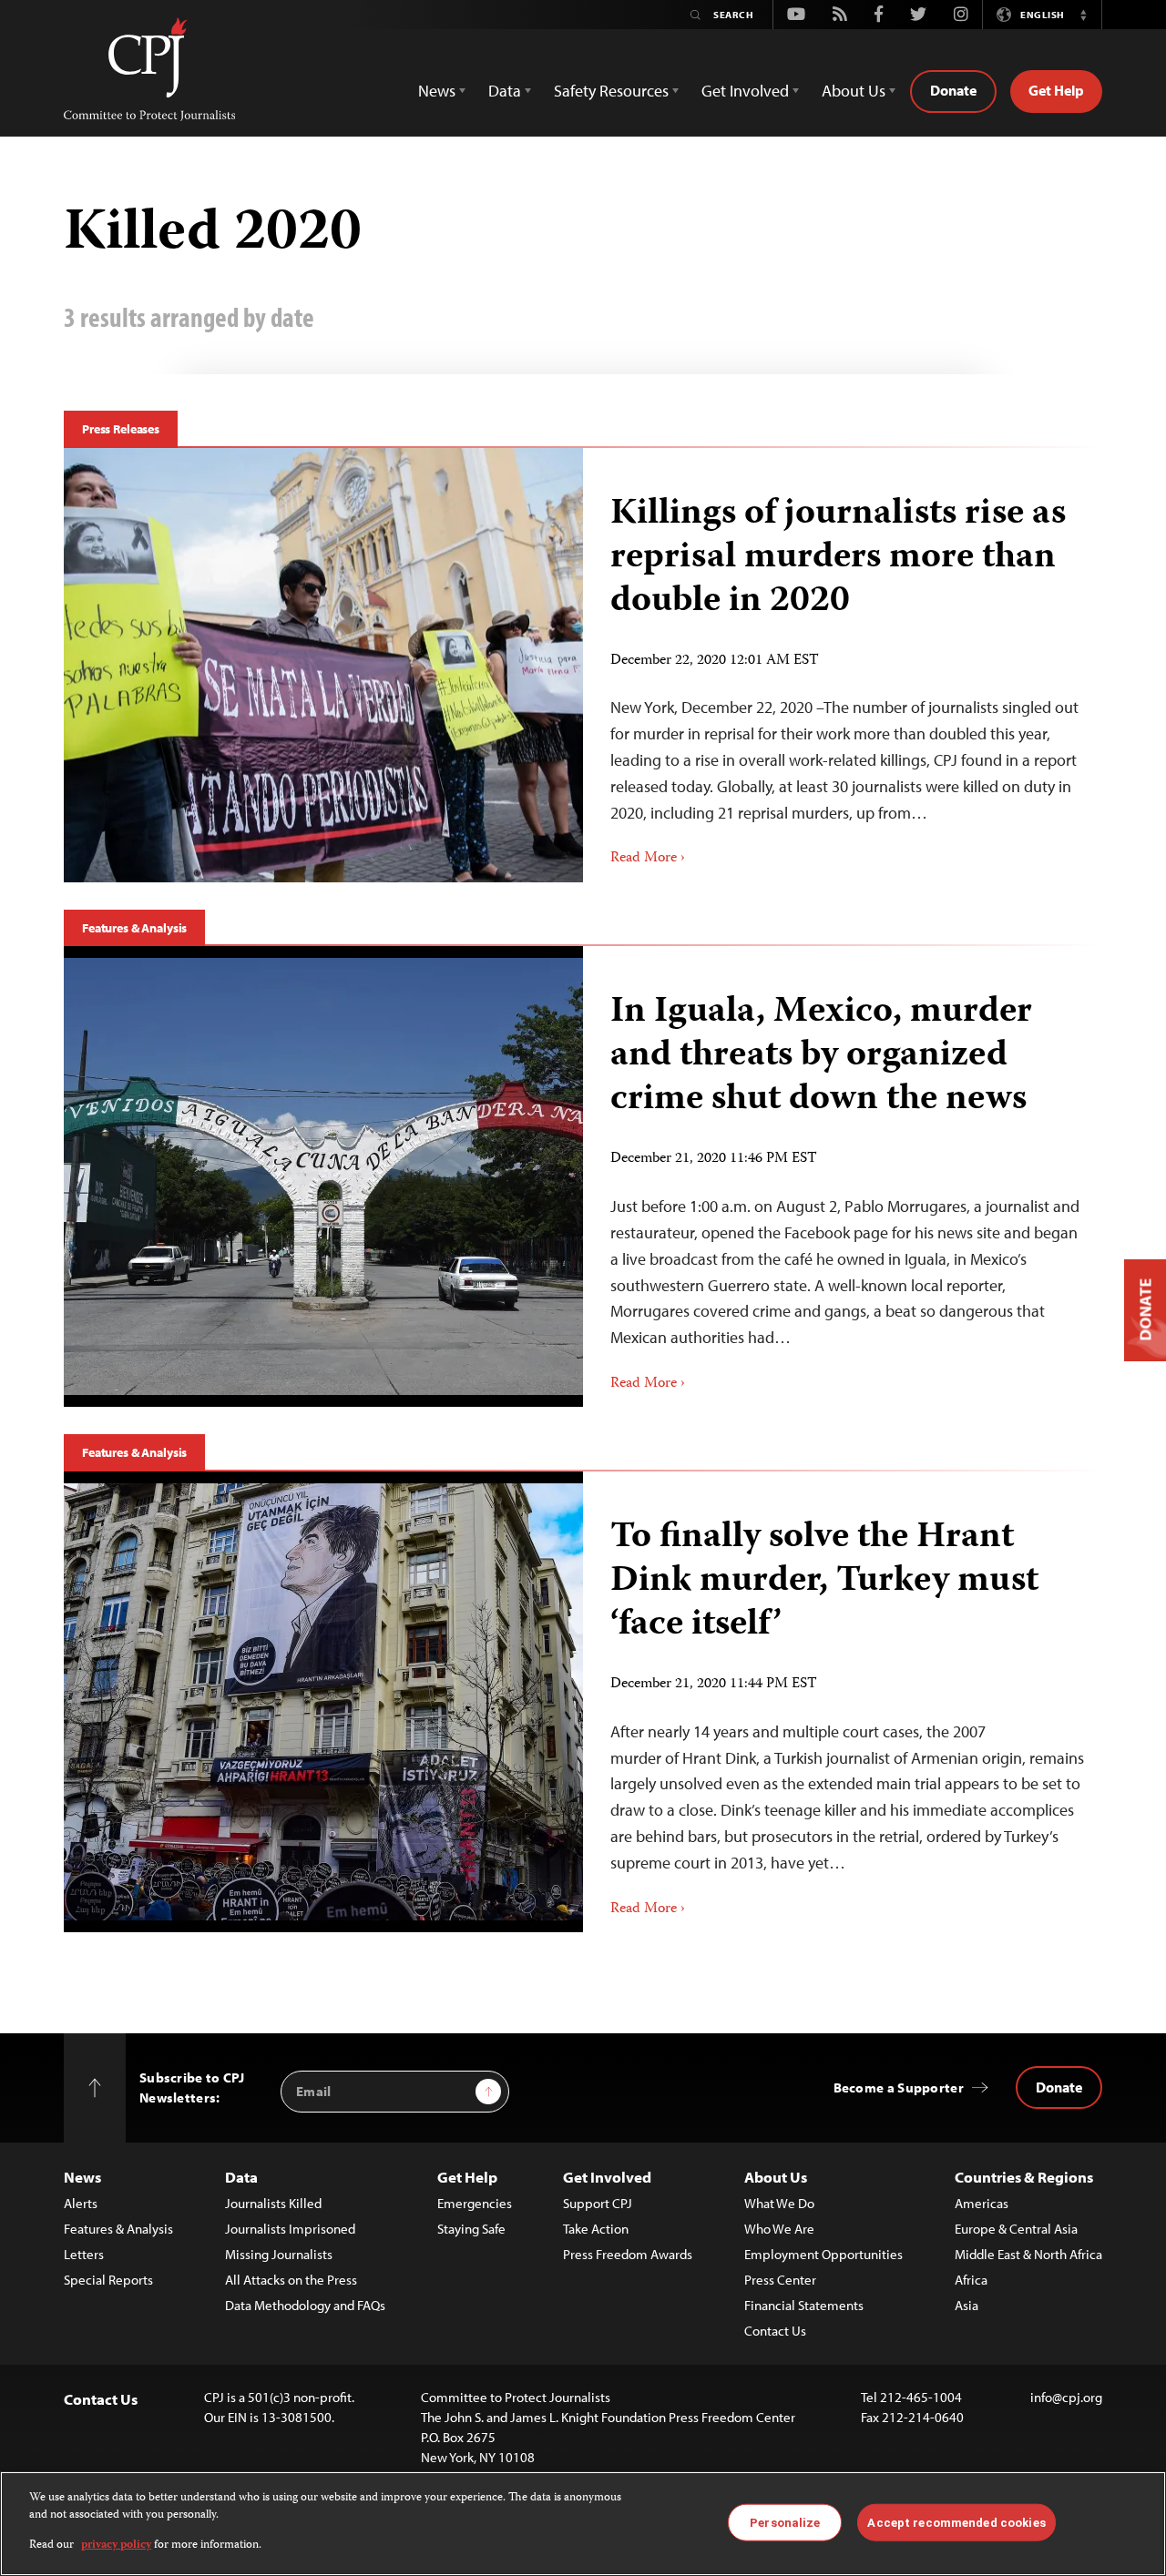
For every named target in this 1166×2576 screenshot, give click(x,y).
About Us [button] (854, 91)
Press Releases (121, 429)
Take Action (596, 2229)
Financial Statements (804, 2305)
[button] (1083, 15)
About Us (776, 2177)
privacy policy (116, 2545)
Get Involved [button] (745, 91)
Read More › (648, 859)
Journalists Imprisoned (290, 2229)
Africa (971, 2280)
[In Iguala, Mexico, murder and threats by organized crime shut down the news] (843, 1176)
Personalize (785, 2522)
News (82, 2177)
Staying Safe (471, 2229)
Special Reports (108, 2280)
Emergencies (475, 2203)
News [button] (437, 91)
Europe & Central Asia (1016, 2229)
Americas (982, 2203)
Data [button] (505, 91)
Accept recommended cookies (956, 2522)
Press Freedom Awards (628, 2254)
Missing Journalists (279, 2254)
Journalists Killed (273, 2203)
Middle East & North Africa (1028, 2254)
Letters (84, 2254)
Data (241, 2177)
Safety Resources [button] (611, 91)
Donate (953, 90)
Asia (967, 2305)
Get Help (1056, 90)
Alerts (81, 2203)
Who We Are (779, 2229)
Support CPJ (598, 2203)
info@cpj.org (1066, 2397)
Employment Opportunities (823, 2254)
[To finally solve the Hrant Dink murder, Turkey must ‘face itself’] (843, 1702)
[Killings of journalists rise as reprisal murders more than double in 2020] (843, 665)
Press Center (780, 2280)
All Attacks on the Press (291, 2280)
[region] (583, 2524)
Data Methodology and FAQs (305, 2305)
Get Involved (607, 2177)
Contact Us (775, 2331)
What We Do (779, 2203)
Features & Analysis (134, 928)
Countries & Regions (1024, 2177)
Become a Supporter (899, 2087)
